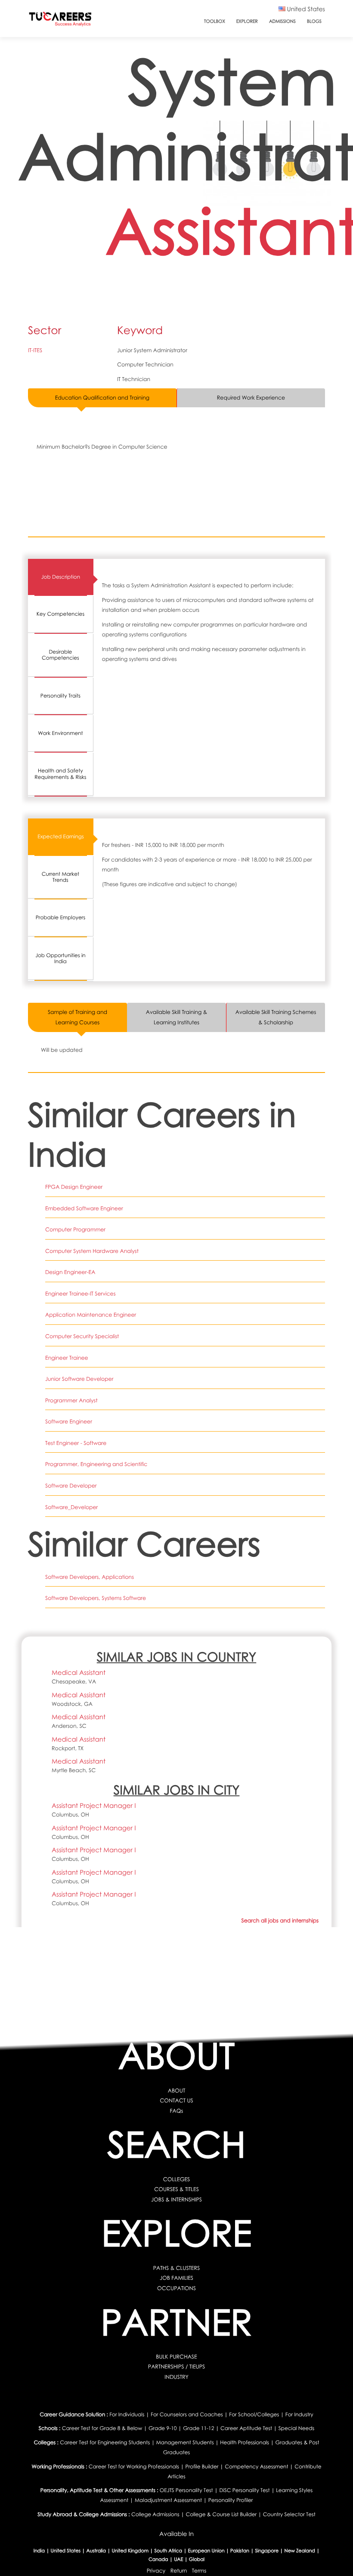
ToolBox (215, 22)
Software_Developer (71, 1507)
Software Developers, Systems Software (96, 1598)
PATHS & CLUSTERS (176, 2268)
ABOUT (177, 2091)
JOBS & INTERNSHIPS (176, 2199)
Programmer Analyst (71, 1400)
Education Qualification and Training (102, 398)
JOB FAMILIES (176, 2278)
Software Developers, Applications (90, 1577)
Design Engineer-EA (70, 1272)
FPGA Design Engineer (74, 1187)
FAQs (177, 2111)
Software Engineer (69, 1421)
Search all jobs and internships (280, 1920)
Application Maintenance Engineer (91, 1315)
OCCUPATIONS (176, 2288)
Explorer (247, 22)
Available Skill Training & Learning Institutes (176, 1017)
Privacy (156, 2571)
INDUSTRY (176, 2377)
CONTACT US (176, 2100)
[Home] (60, 21)
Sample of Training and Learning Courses (77, 1017)
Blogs (314, 22)
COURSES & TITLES (176, 2189)
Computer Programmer (75, 1229)
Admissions (282, 22)
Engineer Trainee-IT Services (80, 1294)
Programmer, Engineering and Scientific (96, 1464)
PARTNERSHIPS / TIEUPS (176, 2367)
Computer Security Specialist (82, 1336)
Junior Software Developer (79, 1379)
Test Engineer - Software (76, 1443)
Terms (199, 2571)
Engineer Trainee (67, 1358)
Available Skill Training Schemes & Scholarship (276, 1017)
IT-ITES (35, 350)
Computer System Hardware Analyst (92, 1251)
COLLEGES (177, 2179)
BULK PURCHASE (176, 2357)
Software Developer (71, 1486)
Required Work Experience (251, 398)
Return (179, 2571)
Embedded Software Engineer (84, 1208)
